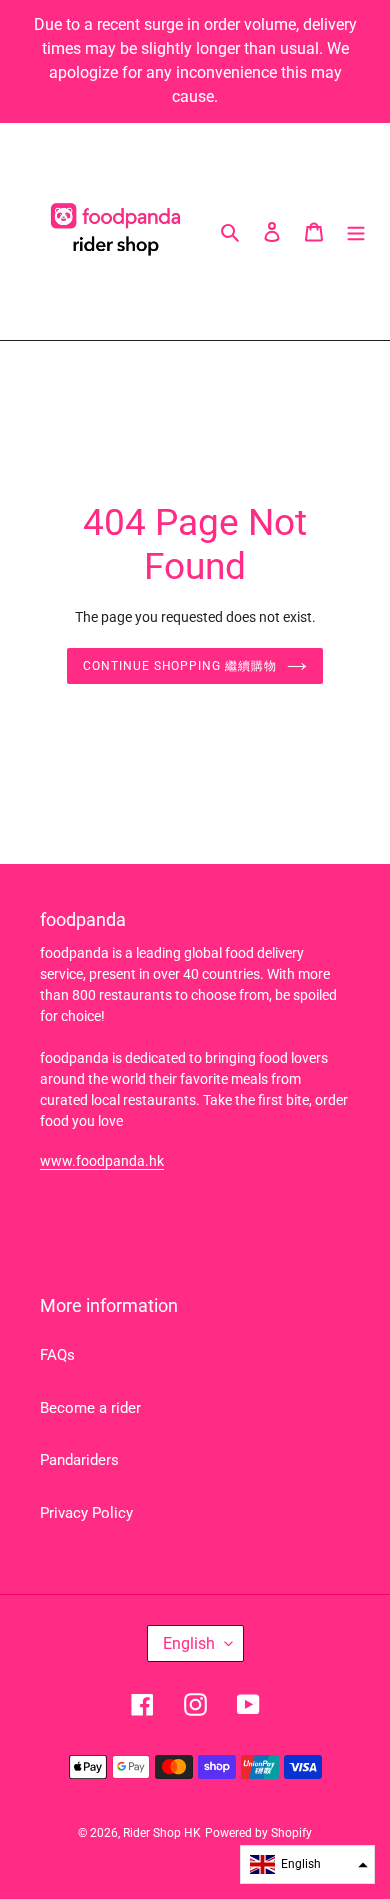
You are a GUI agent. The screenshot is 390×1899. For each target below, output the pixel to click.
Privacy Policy (86, 1513)
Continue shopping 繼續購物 (180, 666)
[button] (307, 1864)
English (189, 1643)
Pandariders (79, 1460)
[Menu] (356, 231)
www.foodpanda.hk (102, 1161)
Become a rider (90, 1408)
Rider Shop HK (162, 1833)
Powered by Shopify (258, 1833)
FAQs (57, 1355)
